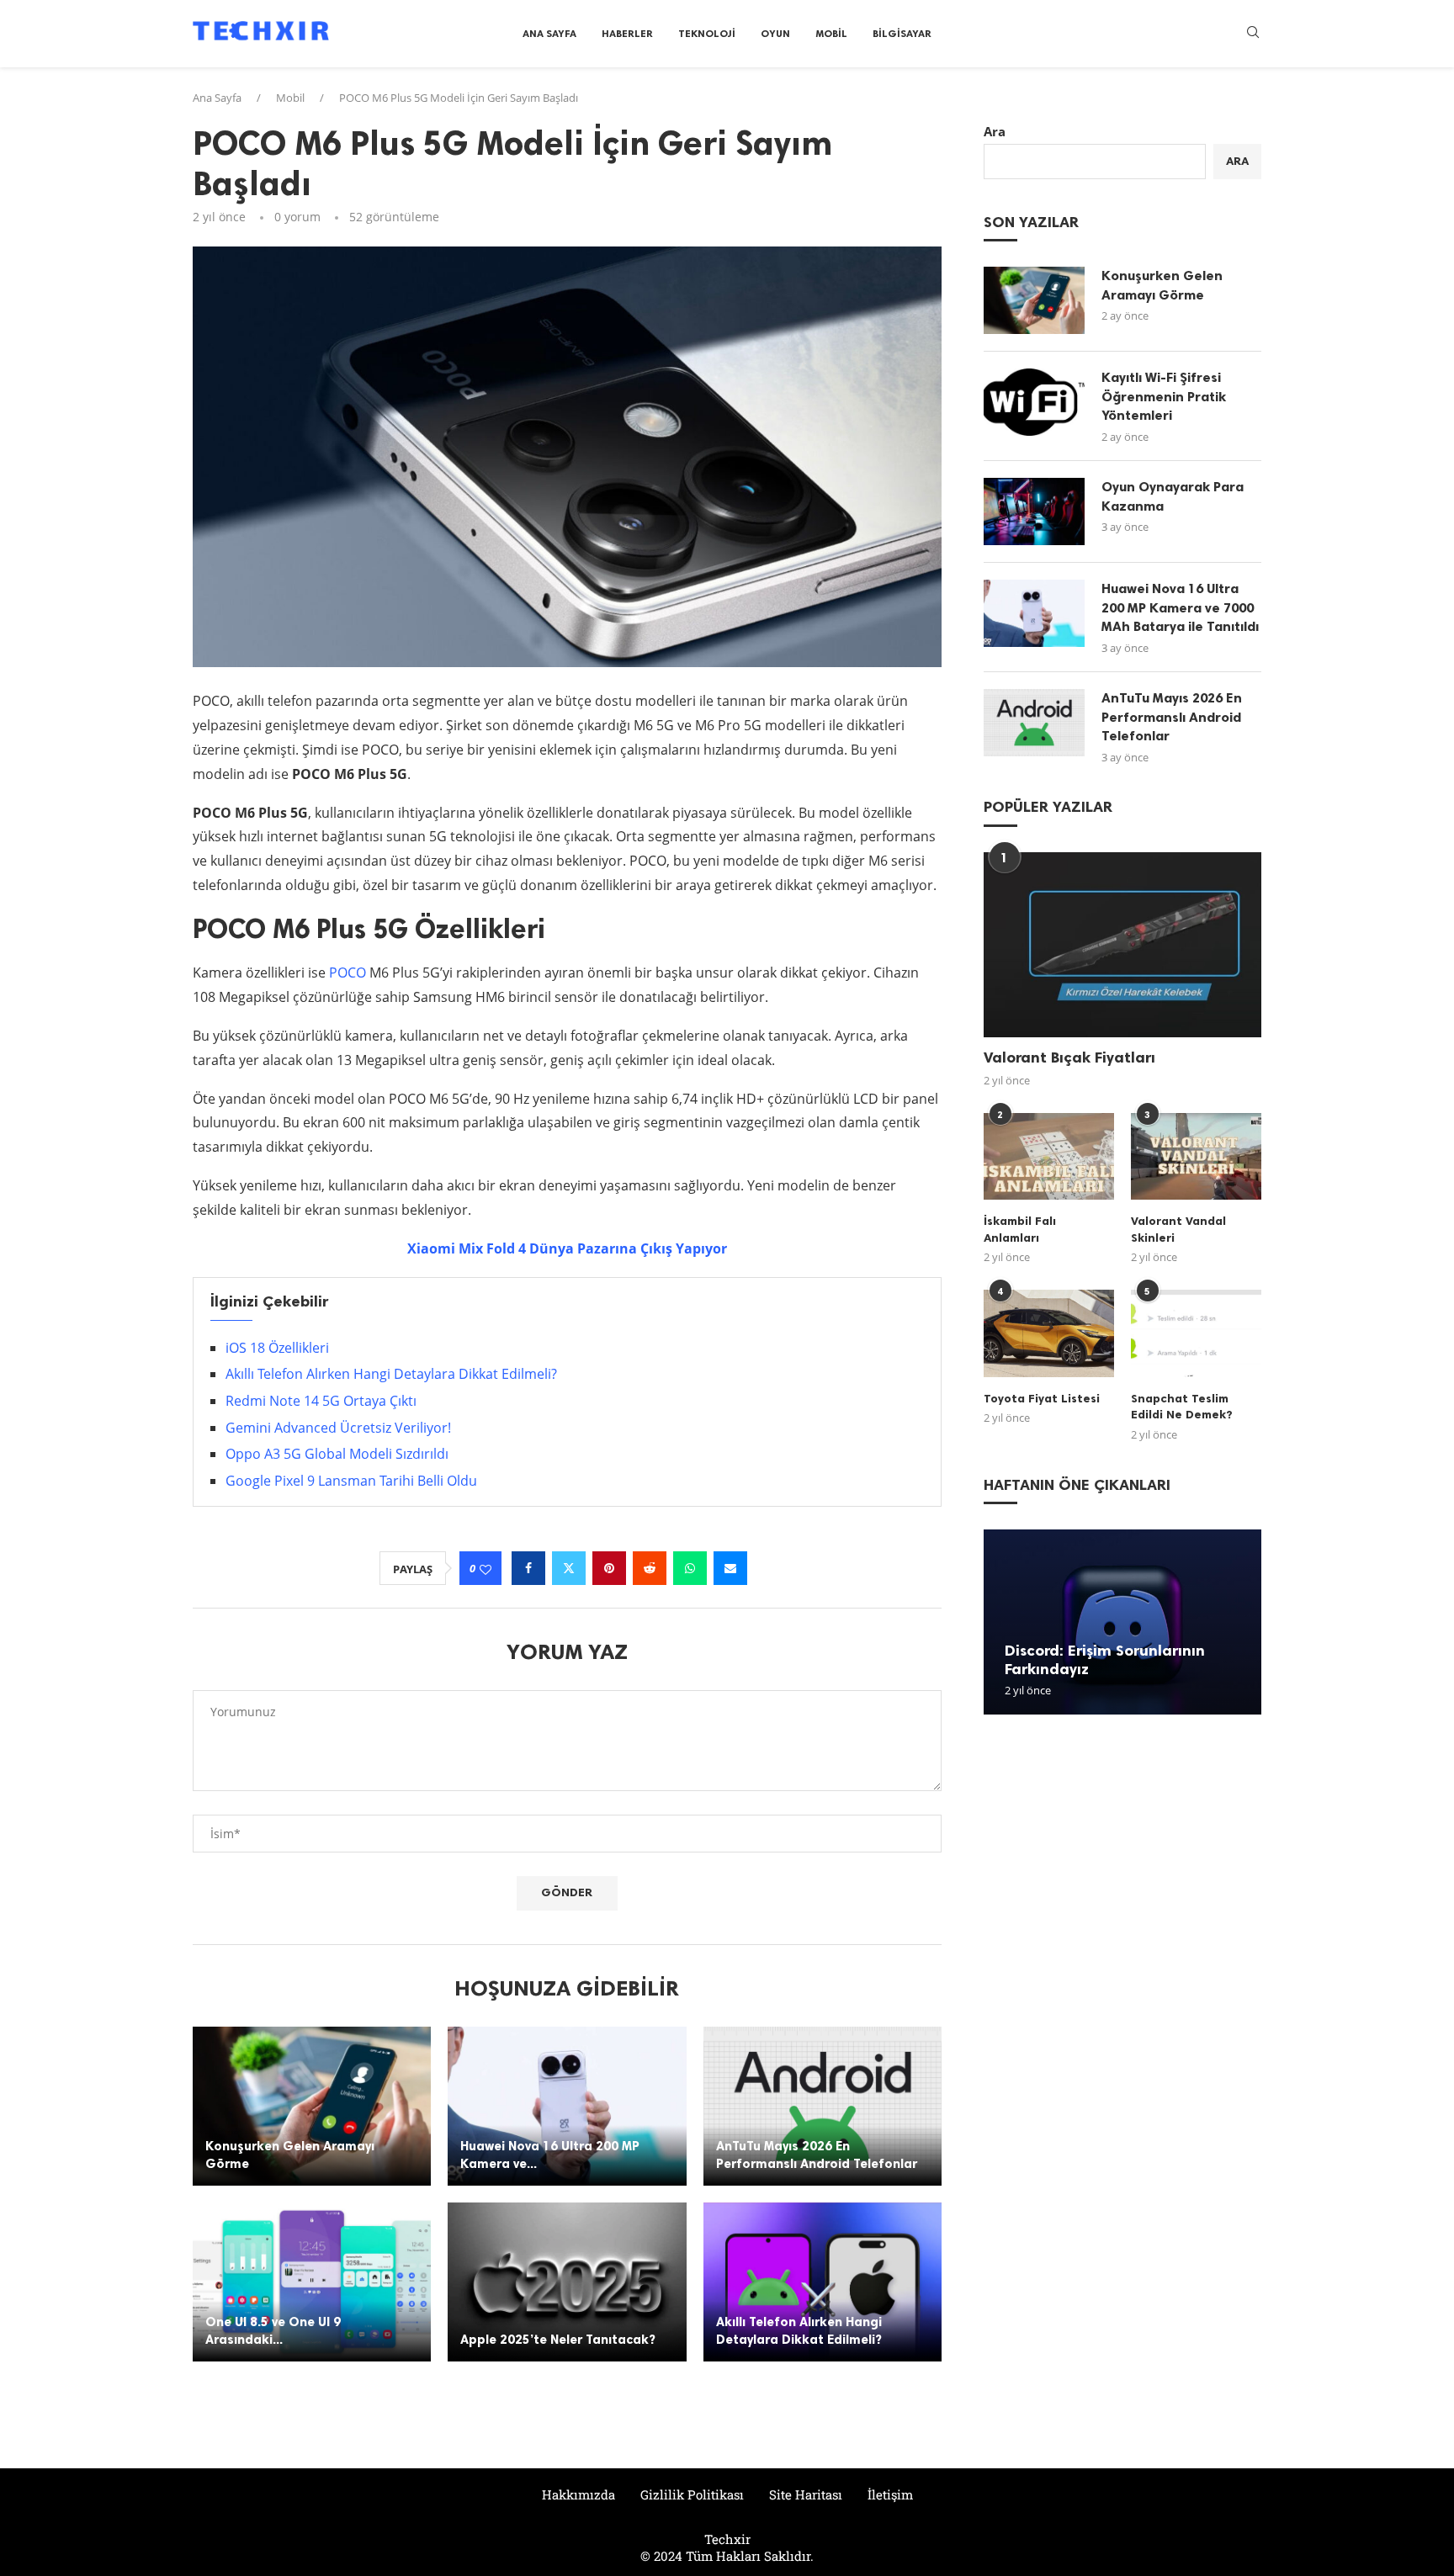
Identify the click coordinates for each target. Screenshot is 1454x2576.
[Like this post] (486, 1569)
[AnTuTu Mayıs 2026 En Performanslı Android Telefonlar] (823, 2106)
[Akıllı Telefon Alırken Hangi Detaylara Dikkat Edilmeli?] (823, 2282)
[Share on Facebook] (528, 1568)
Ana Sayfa (549, 34)
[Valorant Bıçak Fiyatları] (1122, 945)
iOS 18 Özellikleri (277, 1348)
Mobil (831, 34)
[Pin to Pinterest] (609, 1568)
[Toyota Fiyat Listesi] (1049, 1333)
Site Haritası (806, 2494)
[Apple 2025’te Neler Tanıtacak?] (567, 2282)
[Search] (1253, 34)
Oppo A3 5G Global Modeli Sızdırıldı (337, 1454)
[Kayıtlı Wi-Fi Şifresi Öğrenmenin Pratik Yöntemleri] (1034, 402)
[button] (999, 1621)
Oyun (775, 34)
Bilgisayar (902, 34)
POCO (348, 973)
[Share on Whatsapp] (690, 1568)
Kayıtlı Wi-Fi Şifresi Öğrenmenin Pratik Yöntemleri (1164, 396)
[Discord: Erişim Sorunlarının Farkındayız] (1122, 1622)
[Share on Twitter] (569, 1568)
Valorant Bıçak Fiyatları (1069, 1057)
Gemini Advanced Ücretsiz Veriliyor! (338, 1428)
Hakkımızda (578, 2494)
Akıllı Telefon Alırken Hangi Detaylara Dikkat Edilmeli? (391, 1374)
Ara (995, 131)
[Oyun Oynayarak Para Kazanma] (1034, 511)
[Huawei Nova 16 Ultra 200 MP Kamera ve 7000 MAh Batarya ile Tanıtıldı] (567, 2106)
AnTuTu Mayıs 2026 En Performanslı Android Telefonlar (1172, 717)
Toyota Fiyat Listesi (1042, 1399)
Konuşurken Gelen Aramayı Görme (1162, 285)
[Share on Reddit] (650, 1568)
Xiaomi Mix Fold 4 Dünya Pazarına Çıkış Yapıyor (567, 1248)
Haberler (627, 34)
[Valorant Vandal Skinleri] (1196, 1156)
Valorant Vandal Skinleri (1178, 1230)
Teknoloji (707, 34)
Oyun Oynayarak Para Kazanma (1173, 496)
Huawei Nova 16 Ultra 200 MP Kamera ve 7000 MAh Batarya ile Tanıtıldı (1180, 607)
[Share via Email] (730, 1568)
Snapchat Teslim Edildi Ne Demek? (1182, 1407)
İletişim (890, 2494)
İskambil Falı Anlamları (1020, 1230)
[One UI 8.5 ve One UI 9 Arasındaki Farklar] (312, 2282)
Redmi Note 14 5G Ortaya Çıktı (321, 1401)
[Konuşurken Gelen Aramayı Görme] (312, 2106)
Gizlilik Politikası (692, 2494)
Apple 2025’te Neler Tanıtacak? (558, 2340)
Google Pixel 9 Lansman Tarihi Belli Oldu (351, 1481)
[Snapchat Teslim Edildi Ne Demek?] (1196, 1333)
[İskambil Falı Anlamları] (1049, 1156)
